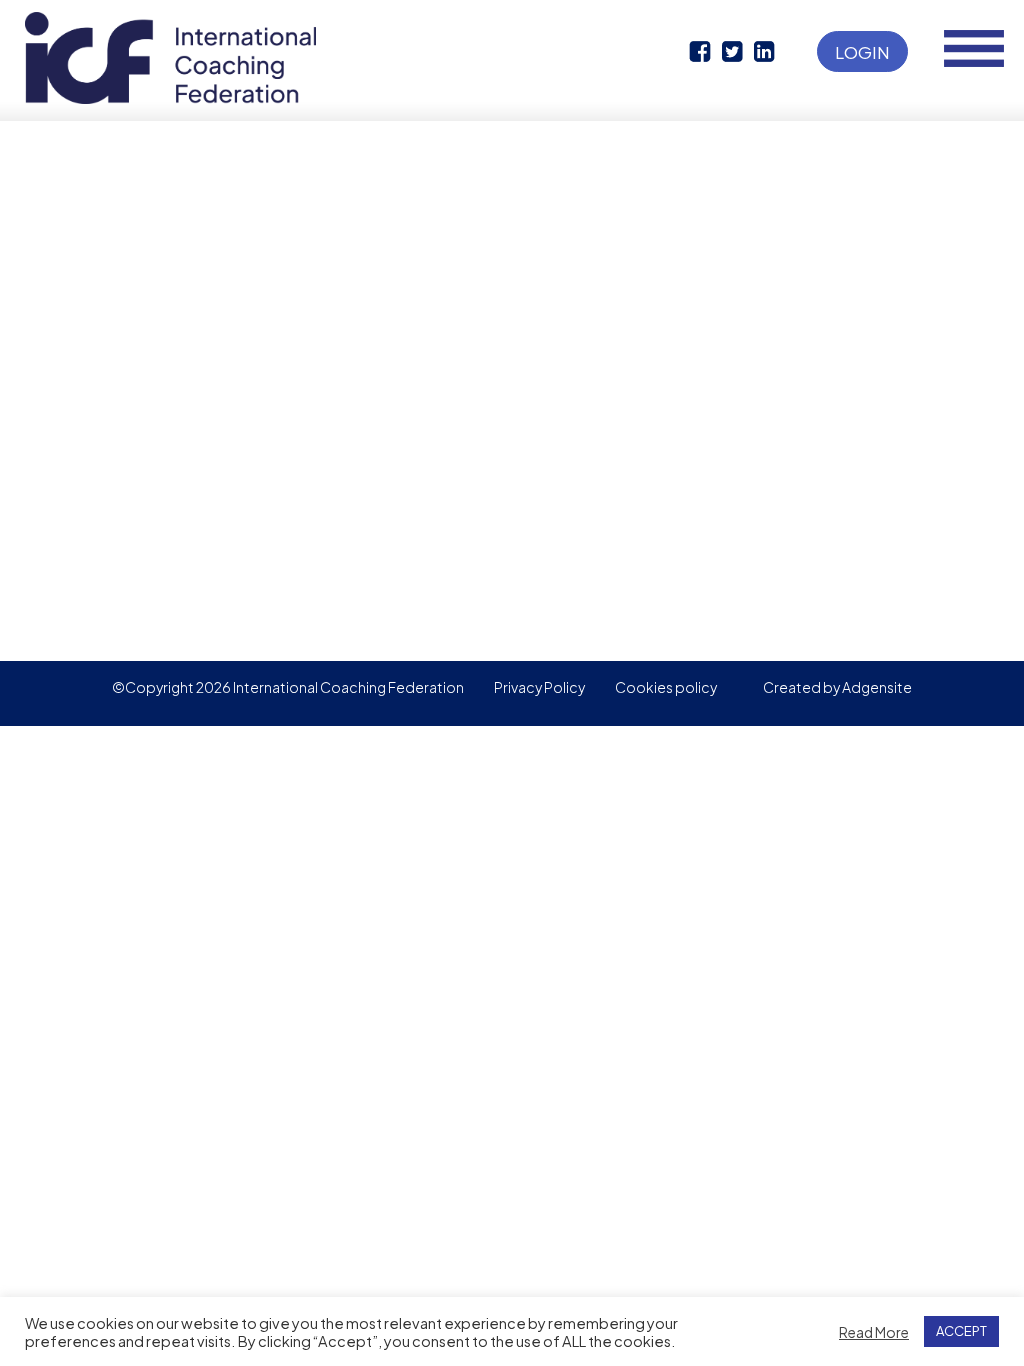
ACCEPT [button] (961, 1331)
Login (862, 52)
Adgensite (877, 687)
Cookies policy (666, 687)
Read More (874, 1332)
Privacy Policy (539, 687)
